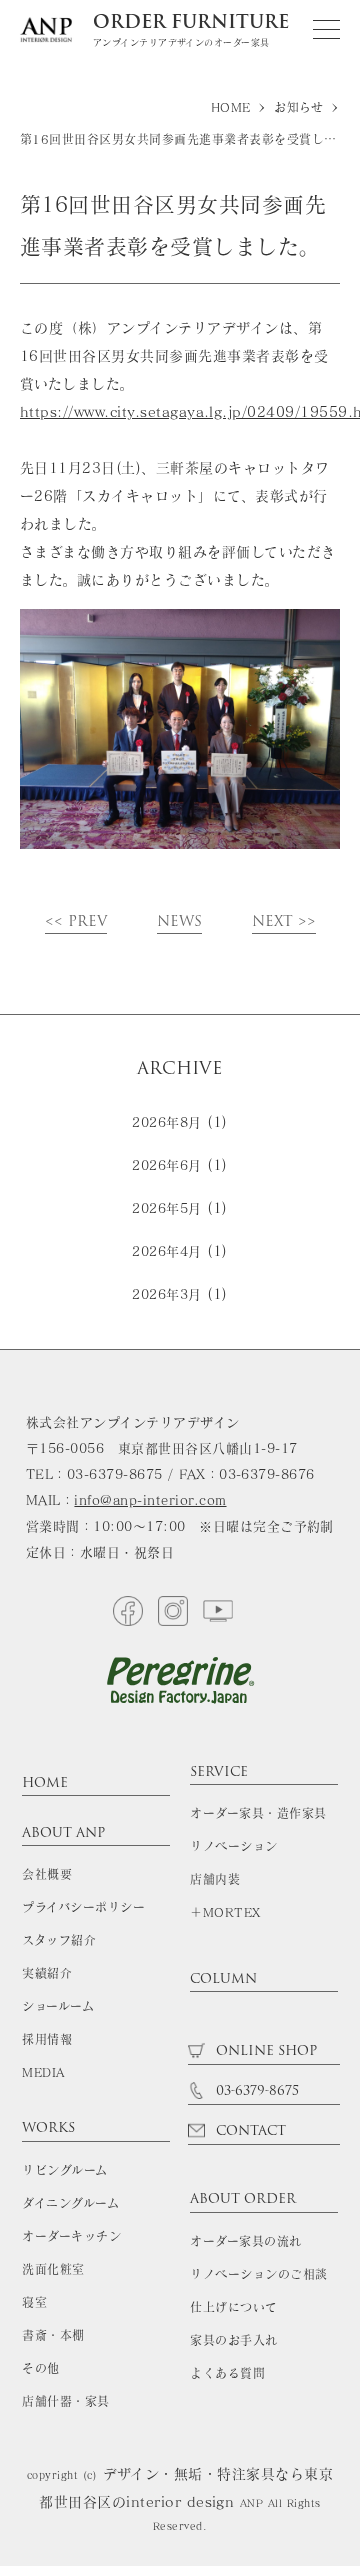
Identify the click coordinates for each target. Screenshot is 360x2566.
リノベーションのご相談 (258, 2274)
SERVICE (219, 1773)
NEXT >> (284, 923)
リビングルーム (64, 2170)
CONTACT (249, 2131)
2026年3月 (166, 1294)
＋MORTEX (225, 1912)
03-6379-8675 (255, 2091)
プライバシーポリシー (83, 1907)
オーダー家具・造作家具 (258, 1813)
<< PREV (76, 923)
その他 (40, 2368)
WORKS (48, 2129)
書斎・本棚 (53, 2335)
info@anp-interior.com (150, 1500)
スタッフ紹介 (59, 1940)
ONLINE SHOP (264, 2051)
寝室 (34, 2302)
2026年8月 (166, 1122)
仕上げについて (233, 2307)
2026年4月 (166, 1251)
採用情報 (47, 2039)
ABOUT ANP (63, 1834)
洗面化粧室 (53, 2269)
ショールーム (58, 2006)
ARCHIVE (179, 1068)
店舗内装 (215, 1879)
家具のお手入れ (233, 2340)
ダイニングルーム (70, 2203)
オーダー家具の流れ (245, 2241)
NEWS (179, 923)
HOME (45, 1784)
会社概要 (47, 1874)
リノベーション (233, 1846)
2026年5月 (166, 1208)
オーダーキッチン (71, 2236)
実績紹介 (47, 1973)
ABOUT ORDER (243, 2200)
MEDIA (43, 2072)
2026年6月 (166, 1165)
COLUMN (223, 1980)
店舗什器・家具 (65, 2401)
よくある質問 (227, 2373)
